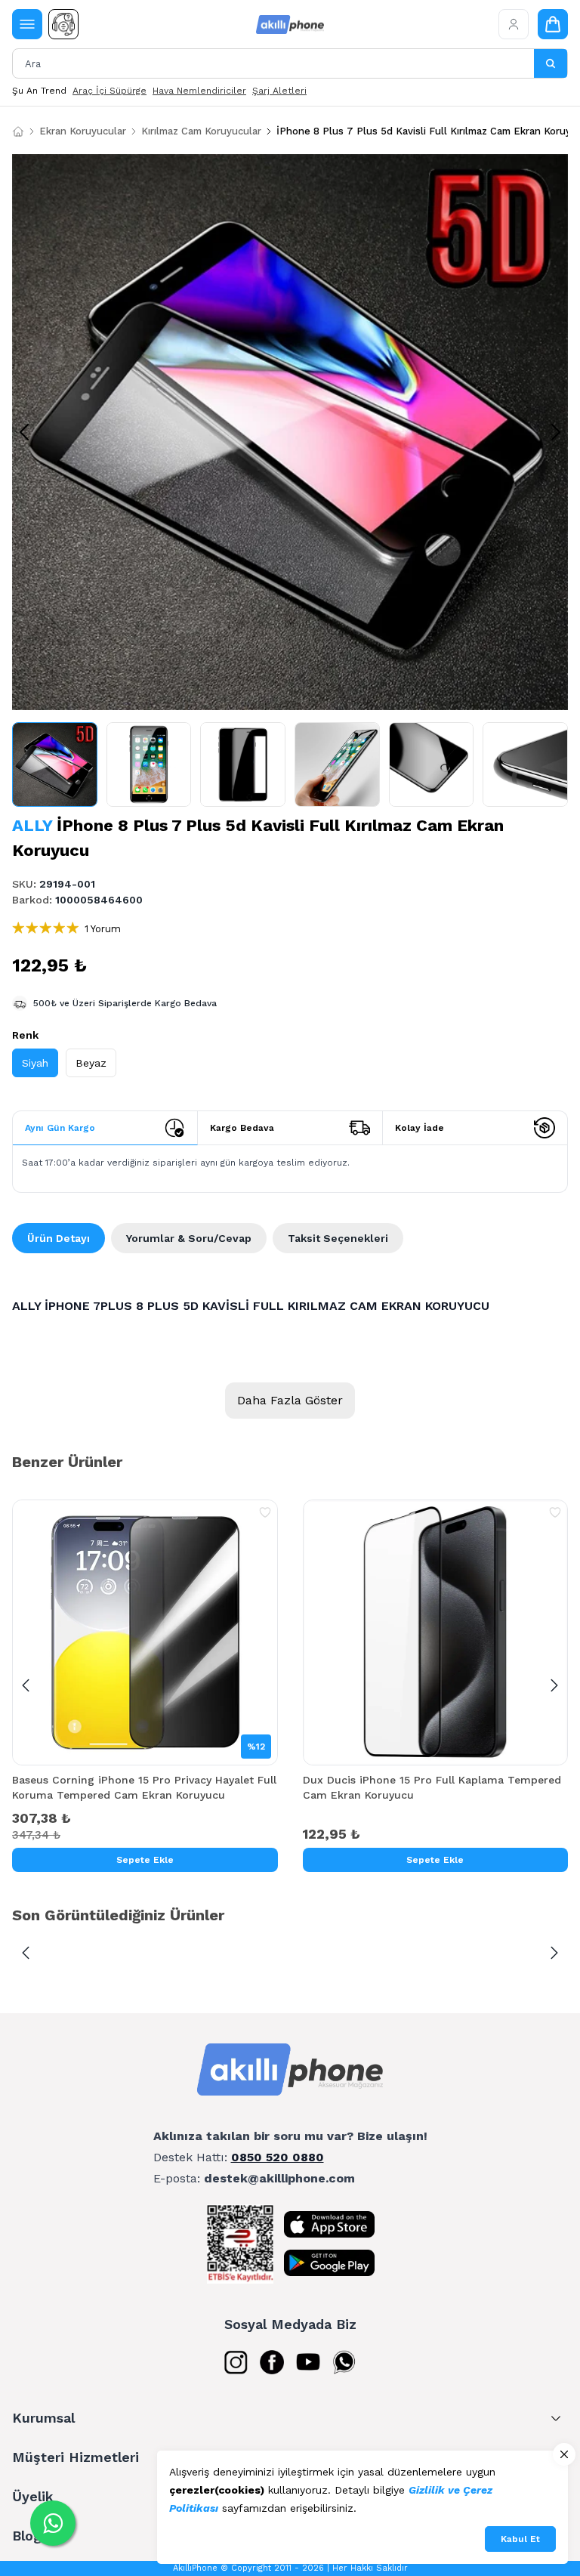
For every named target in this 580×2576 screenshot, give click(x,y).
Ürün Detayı (59, 1238)
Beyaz (91, 1063)
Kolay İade (420, 1128)
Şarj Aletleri (279, 91)
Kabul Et (520, 2539)
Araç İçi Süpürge (110, 91)
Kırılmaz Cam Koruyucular (201, 131)
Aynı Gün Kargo (60, 1128)
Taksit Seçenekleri (338, 1238)
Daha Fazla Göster (290, 1400)
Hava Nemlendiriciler (199, 91)
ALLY (32, 825)
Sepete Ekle (145, 1860)
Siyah (35, 1063)
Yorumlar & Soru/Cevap (189, 1238)
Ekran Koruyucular (83, 131)
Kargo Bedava (242, 1128)
